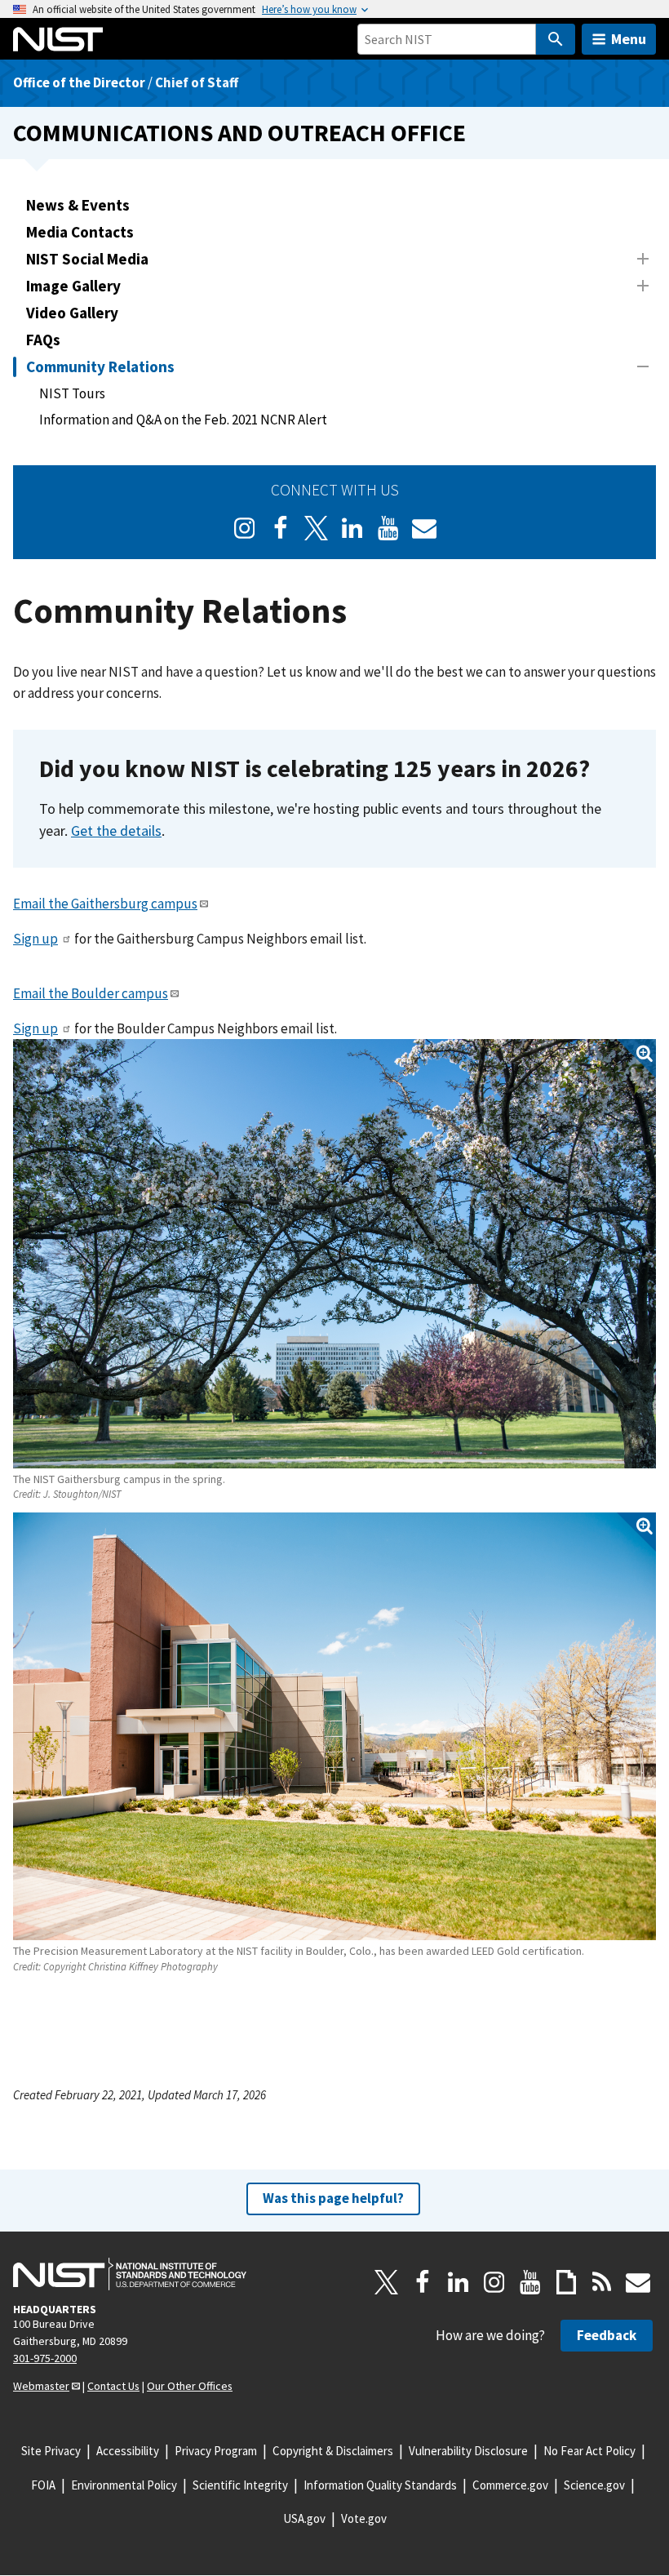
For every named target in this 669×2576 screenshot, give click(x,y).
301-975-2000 (45, 2358)
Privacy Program (216, 2451)
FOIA (43, 2485)
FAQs (43, 340)
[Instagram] (245, 528)
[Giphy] (566, 2282)
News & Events (78, 205)
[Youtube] (388, 528)
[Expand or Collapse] (643, 259)
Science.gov (594, 2485)
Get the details (116, 831)
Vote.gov (364, 2518)
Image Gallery (73, 286)
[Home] (58, 39)
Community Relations (100, 366)
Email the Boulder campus (91, 993)
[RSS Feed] (602, 2282)
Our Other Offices (190, 2386)
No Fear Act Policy (589, 2451)
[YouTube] (530, 2282)
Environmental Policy (124, 2485)
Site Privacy (51, 2451)
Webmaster (41, 2386)
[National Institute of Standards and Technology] (130, 2274)
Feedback (607, 2335)
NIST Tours (72, 393)
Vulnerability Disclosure (468, 2451)
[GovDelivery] (424, 528)
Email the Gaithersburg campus (105, 904)
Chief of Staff (197, 82)
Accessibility (128, 2451)
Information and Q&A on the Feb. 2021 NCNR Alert (183, 420)
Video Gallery (72, 313)
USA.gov (304, 2518)
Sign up (35, 939)
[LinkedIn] (352, 528)
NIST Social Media (87, 259)
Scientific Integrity (240, 2485)
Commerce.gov (510, 2485)
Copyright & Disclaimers (333, 2451)
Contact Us (113, 2386)
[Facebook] (281, 528)
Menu (629, 39)
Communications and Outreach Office (239, 133)
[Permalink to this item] (603, 769)
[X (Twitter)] (317, 528)
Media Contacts (80, 232)
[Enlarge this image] (334, 1253)
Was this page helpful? (333, 2198)
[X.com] (387, 2282)
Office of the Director (79, 82)
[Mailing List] (638, 2282)
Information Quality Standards (380, 2485)
